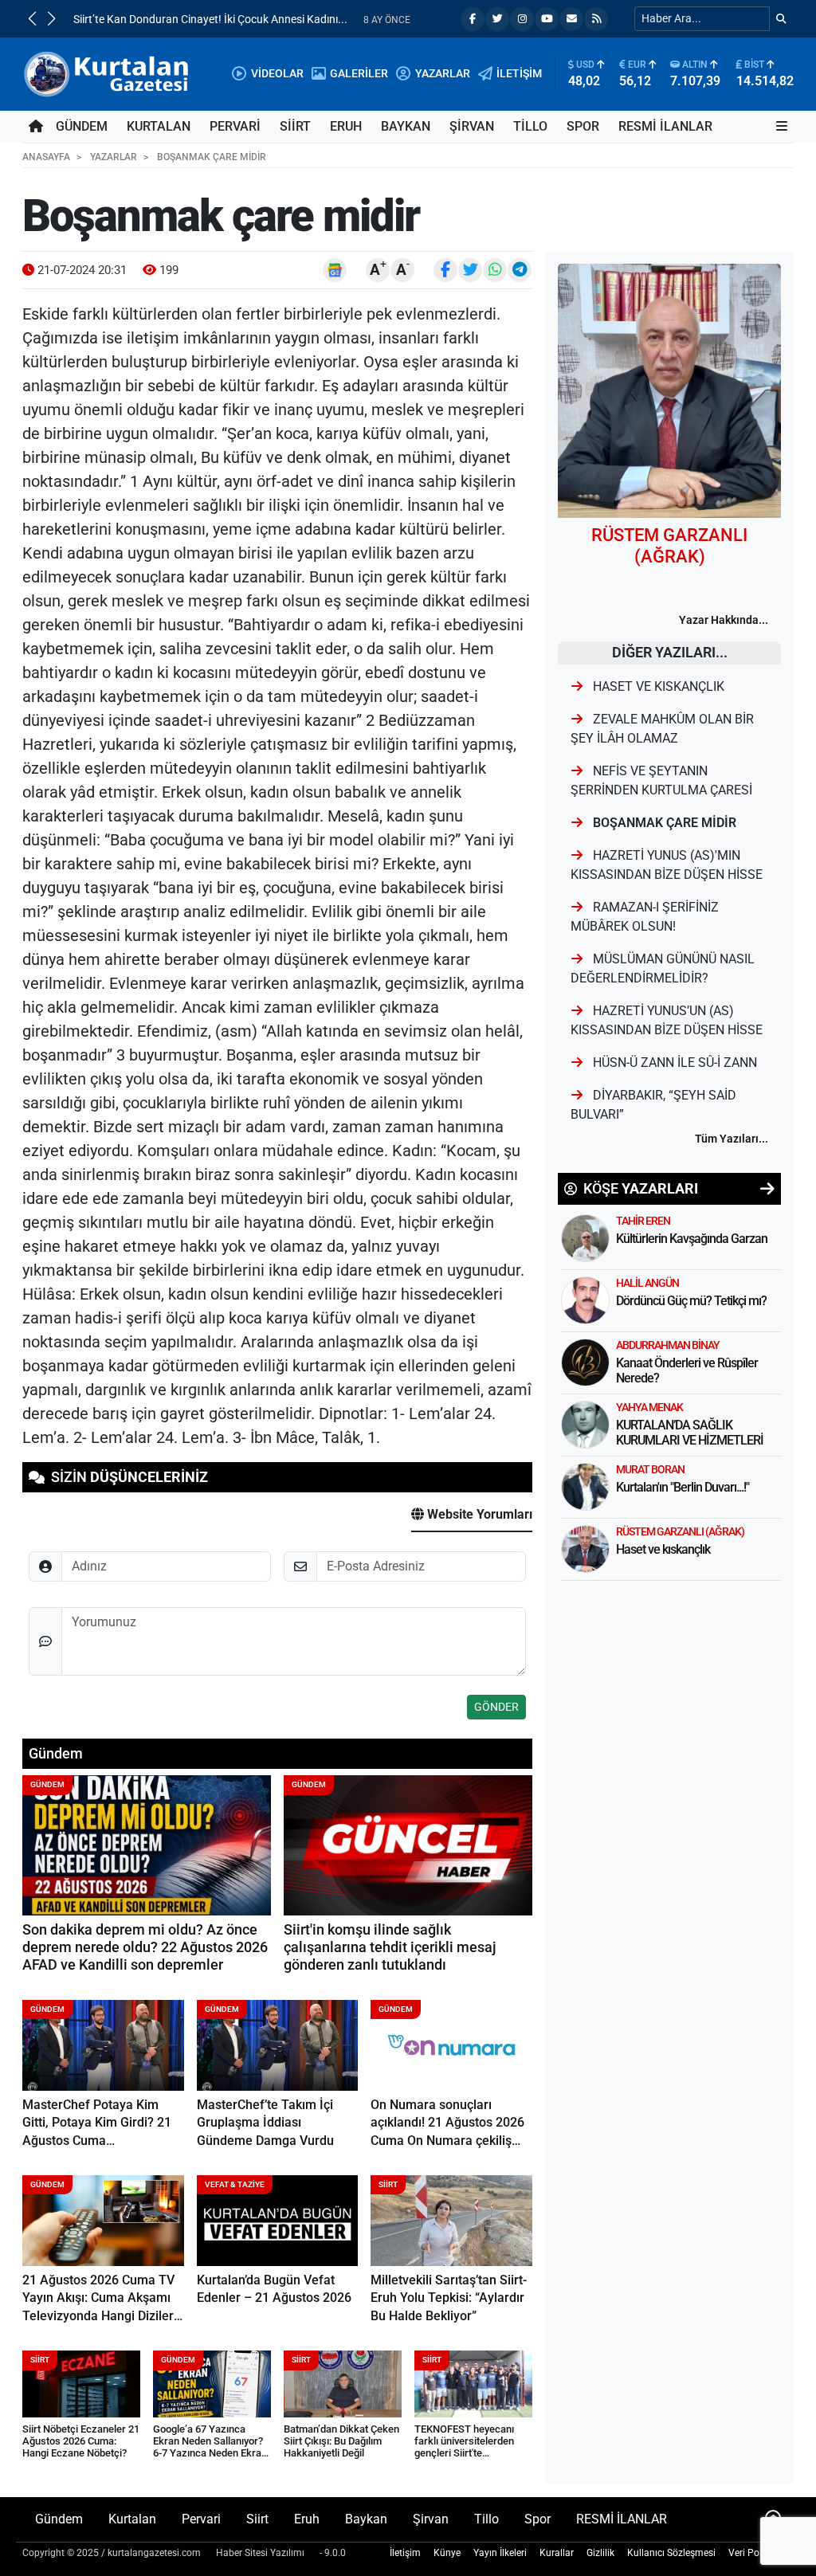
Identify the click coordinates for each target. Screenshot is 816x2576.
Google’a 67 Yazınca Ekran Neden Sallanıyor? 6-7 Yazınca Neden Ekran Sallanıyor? (210, 2447)
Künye (447, 2553)
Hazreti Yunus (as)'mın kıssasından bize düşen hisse (667, 865)
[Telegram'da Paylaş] (520, 270)
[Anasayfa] (36, 127)
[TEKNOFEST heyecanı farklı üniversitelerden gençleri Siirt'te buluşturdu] (473, 2384)
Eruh (346, 126)
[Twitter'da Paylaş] (470, 270)
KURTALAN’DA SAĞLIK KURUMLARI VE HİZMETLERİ (690, 1433)
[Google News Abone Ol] (335, 270)
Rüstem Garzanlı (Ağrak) (680, 1531)
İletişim (405, 2553)
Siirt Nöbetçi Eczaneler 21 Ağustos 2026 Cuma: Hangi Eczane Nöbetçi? (81, 2441)
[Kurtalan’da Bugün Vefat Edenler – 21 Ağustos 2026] (278, 2221)
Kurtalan (159, 126)
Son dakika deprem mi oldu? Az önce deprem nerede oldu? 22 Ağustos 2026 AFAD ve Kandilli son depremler (145, 1948)
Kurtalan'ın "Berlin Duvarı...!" (683, 1487)
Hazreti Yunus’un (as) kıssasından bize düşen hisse (667, 1020)
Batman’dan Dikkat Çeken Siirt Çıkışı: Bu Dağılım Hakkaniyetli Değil (341, 2441)
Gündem (82, 126)
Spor (583, 126)
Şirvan (472, 126)
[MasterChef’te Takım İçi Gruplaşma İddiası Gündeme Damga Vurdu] (278, 2045)
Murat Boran (650, 1469)
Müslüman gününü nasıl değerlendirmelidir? (663, 968)
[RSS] (596, 19)
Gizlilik (600, 2553)
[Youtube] (547, 19)
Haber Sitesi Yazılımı (260, 2553)
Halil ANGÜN (647, 1283)
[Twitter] (497, 19)
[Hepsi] (767, 1189)
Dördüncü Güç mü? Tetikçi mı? (691, 1301)
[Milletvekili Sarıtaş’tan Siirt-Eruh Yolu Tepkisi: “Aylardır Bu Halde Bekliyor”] (451, 2221)
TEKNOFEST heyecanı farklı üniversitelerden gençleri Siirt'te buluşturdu (464, 2447)
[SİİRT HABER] (108, 73)
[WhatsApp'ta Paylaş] (495, 270)
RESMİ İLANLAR (665, 126)
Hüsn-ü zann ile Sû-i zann (673, 1063)
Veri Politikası (758, 2553)
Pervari (235, 126)
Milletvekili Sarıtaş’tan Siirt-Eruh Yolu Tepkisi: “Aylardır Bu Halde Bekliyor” (449, 2298)
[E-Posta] (571, 19)
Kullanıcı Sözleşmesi (671, 2553)
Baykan (406, 126)
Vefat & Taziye (235, 2184)
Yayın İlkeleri (500, 2553)
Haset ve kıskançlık (657, 686)
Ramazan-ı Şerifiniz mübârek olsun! (645, 917)
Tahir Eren (643, 1221)
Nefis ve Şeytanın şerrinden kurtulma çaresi (661, 780)
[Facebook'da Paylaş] (445, 270)
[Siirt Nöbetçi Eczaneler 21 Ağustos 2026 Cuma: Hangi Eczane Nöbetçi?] (81, 2384)
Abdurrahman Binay (668, 1345)
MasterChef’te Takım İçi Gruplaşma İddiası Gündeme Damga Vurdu (265, 2123)
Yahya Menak (649, 1407)
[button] (32, 18)
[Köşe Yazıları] (585, 1238)
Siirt (295, 126)
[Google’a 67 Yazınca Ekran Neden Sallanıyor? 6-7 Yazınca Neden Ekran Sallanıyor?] (212, 2384)
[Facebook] (473, 19)
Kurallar (557, 2553)
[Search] (781, 19)
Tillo (530, 126)
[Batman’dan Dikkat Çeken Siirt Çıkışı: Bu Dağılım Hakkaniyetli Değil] (343, 2384)
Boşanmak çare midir (663, 823)
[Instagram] (522, 19)
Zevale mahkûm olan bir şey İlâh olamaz (662, 729)
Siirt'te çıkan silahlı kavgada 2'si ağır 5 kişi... (178, 20)
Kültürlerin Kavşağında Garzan (692, 1239)
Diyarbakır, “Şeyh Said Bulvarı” (653, 1105)
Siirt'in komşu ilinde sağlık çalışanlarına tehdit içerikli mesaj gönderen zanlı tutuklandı (390, 1948)
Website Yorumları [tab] (478, 1514)
